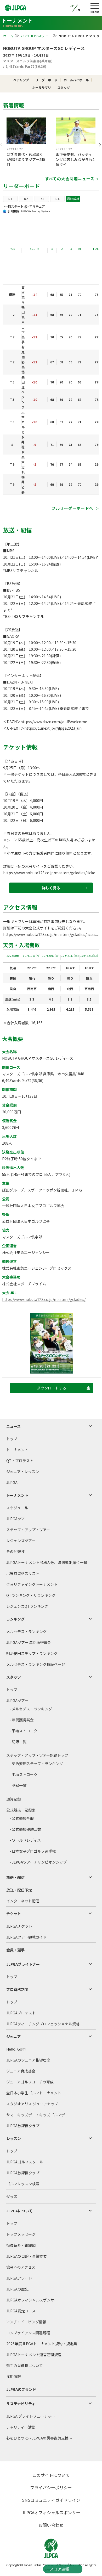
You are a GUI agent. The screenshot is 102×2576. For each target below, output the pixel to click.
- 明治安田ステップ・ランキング (36, 1764)
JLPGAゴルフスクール (25, 2162)
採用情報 (14, 2376)
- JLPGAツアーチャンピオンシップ (38, 1862)
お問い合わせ (51, 2525)
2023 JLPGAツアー (36, 36)
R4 (57, 199)
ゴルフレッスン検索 (23, 2184)
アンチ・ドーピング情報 (26, 2322)
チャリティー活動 (21, 2427)
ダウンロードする (52, 1388)
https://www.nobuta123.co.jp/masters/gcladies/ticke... (50, 873)
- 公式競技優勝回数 (25, 1829)
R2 (26, 199)
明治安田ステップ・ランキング (32, 1653)
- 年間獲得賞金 (22, 1720)
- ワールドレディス (25, 1840)
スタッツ (14, 1677)
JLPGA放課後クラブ (23, 2126)
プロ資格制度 (17, 1989)
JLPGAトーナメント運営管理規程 (34, 2355)
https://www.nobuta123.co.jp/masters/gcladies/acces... (51, 934)
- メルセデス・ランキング (31, 1709)
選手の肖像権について (25, 2366)
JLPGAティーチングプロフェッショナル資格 (43, 2024)
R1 (10, 199)
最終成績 (73, 199)
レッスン (14, 2138)
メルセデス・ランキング (26, 1631)
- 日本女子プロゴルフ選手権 (33, 1851)
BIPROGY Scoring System (35, 211)
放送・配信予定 (19, 1890)
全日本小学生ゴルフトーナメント (34, 2093)
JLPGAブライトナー (23, 1964)
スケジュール (17, 1508)
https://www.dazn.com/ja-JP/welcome (54, 722)
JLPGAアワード (19, 2278)
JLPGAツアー (17, 1519)
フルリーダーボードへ (73, 508)
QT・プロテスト (20, 1461)
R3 (42, 199)
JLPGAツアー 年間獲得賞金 (29, 1642)
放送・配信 (15, 1877)
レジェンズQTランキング (27, 1606)
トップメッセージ (21, 2234)
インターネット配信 (23, 1901)
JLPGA (12, 1482)
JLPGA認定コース (21, 2311)
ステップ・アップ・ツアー (28, 1530)
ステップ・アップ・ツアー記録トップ (37, 1755)
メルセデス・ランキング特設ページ (36, 1664)
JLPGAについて (19, 2211)
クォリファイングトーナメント (32, 1584)
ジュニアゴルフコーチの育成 (30, 2082)
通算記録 (14, 1799)
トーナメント (17, 1450)
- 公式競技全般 (22, 1818)
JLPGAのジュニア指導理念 (28, 2060)
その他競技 (15, 1551)
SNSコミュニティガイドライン (51, 2500)
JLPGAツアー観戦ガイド (26, 1937)
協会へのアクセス (21, 2267)
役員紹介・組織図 (21, 2245)
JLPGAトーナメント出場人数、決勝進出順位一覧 (47, 1562)
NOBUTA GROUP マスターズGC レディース (44, 48)
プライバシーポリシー (51, 2487)
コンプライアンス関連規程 (28, 2333)
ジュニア (13, 2037)
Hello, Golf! (16, 2049)
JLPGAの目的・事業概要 (27, 2256)
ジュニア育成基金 (21, 2071)
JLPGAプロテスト (21, 2013)
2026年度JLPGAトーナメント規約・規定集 (42, 2344)
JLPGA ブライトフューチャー (31, 2416)
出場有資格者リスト (23, 1573)
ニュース (13, 1426)
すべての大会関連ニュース (70, 179)
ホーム (8, 36)
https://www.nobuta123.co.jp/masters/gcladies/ (44, 1299)
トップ (12, 1439)
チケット (14, 1914)
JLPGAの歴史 (17, 2289)
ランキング (15, 1619)
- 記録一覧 (18, 1742)
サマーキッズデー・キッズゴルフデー (37, 2115)
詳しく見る (51, 888)
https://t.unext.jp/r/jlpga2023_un (53, 728)
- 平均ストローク (23, 1731)
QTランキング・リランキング (31, 1595)
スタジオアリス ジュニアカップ (32, 2104)
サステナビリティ (21, 2404)
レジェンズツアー (21, 1541)
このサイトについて (51, 2475)
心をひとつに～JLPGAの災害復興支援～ (39, 2438)
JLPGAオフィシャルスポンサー (32, 2300)
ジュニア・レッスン (23, 1472)
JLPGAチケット (19, 1926)
